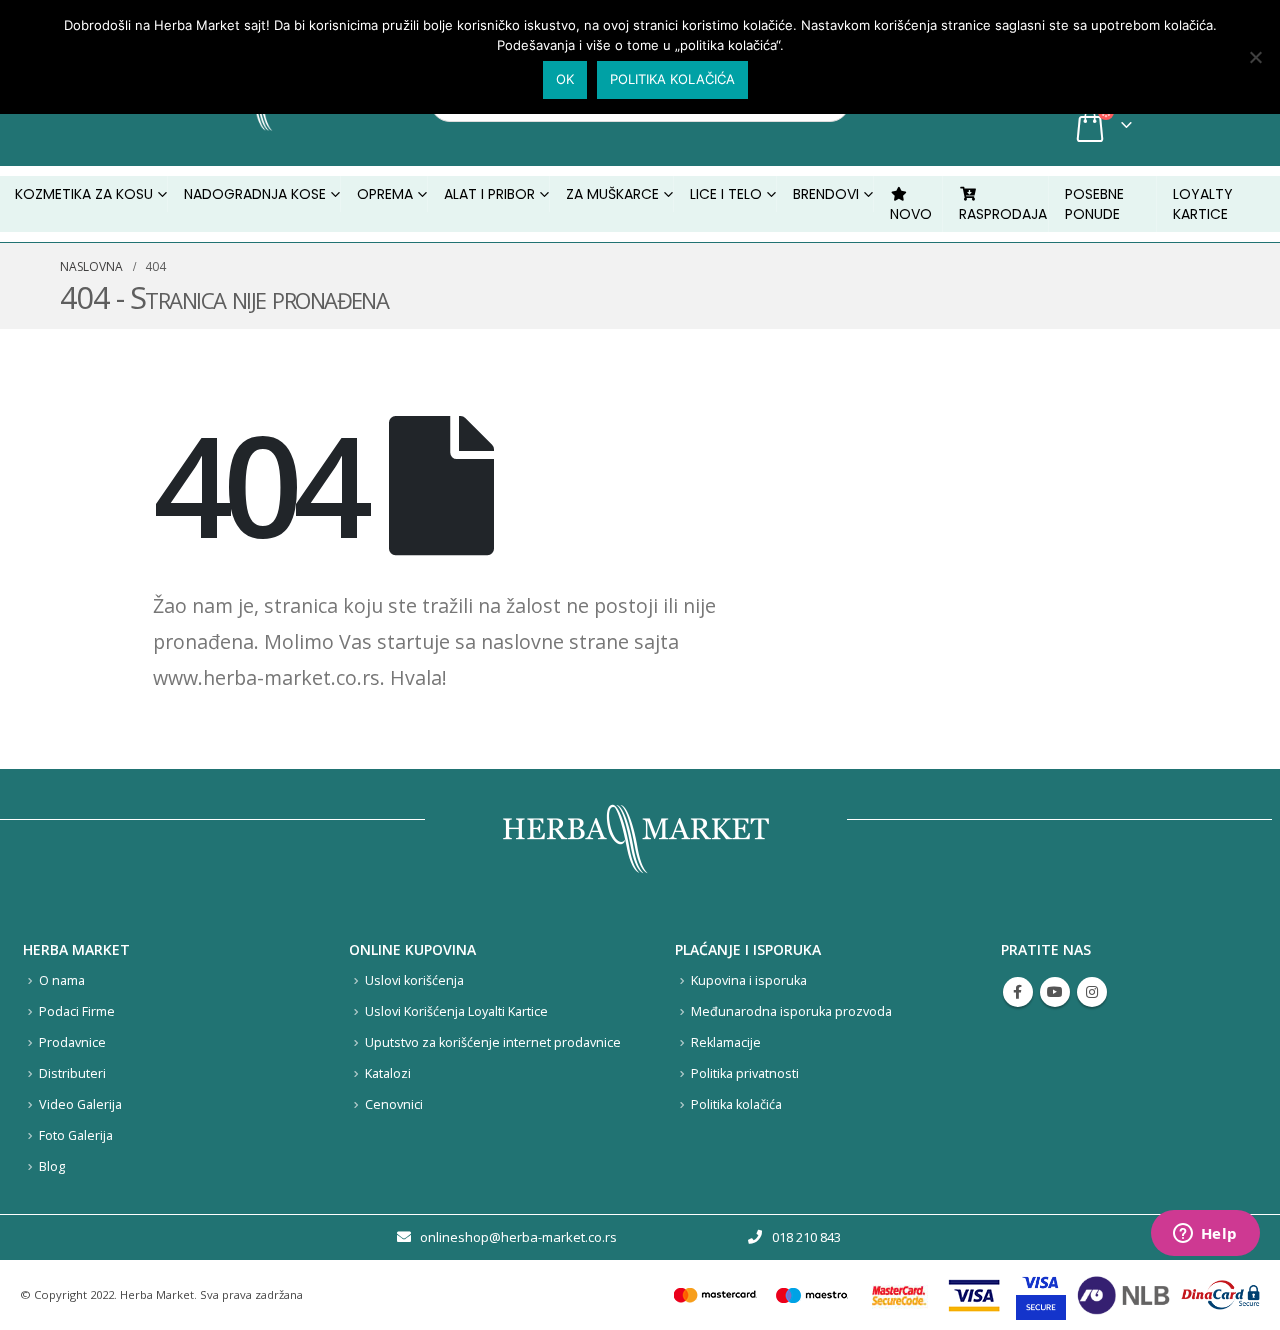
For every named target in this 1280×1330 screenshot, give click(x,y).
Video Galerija (80, 1104)
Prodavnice (72, 1042)
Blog (52, 1166)
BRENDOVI (826, 194)
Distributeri (72, 1073)
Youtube (1055, 992)
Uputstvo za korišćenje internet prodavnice (493, 1042)
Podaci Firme (77, 1011)
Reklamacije (726, 1042)
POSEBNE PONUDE (1094, 204)
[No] (1255, 57)
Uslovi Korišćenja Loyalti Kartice (456, 1011)
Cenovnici (394, 1104)
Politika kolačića (736, 1104)
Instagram (1092, 992)
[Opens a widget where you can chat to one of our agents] (1205, 1235)
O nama (62, 980)
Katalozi (388, 1073)
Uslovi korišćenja (414, 980)
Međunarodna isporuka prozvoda (791, 1011)
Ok (565, 79)
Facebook (1018, 992)
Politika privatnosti (745, 1073)
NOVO (911, 214)
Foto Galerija (76, 1135)
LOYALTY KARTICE (1203, 204)
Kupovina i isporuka (749, 980)
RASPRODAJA (1003, 214)
